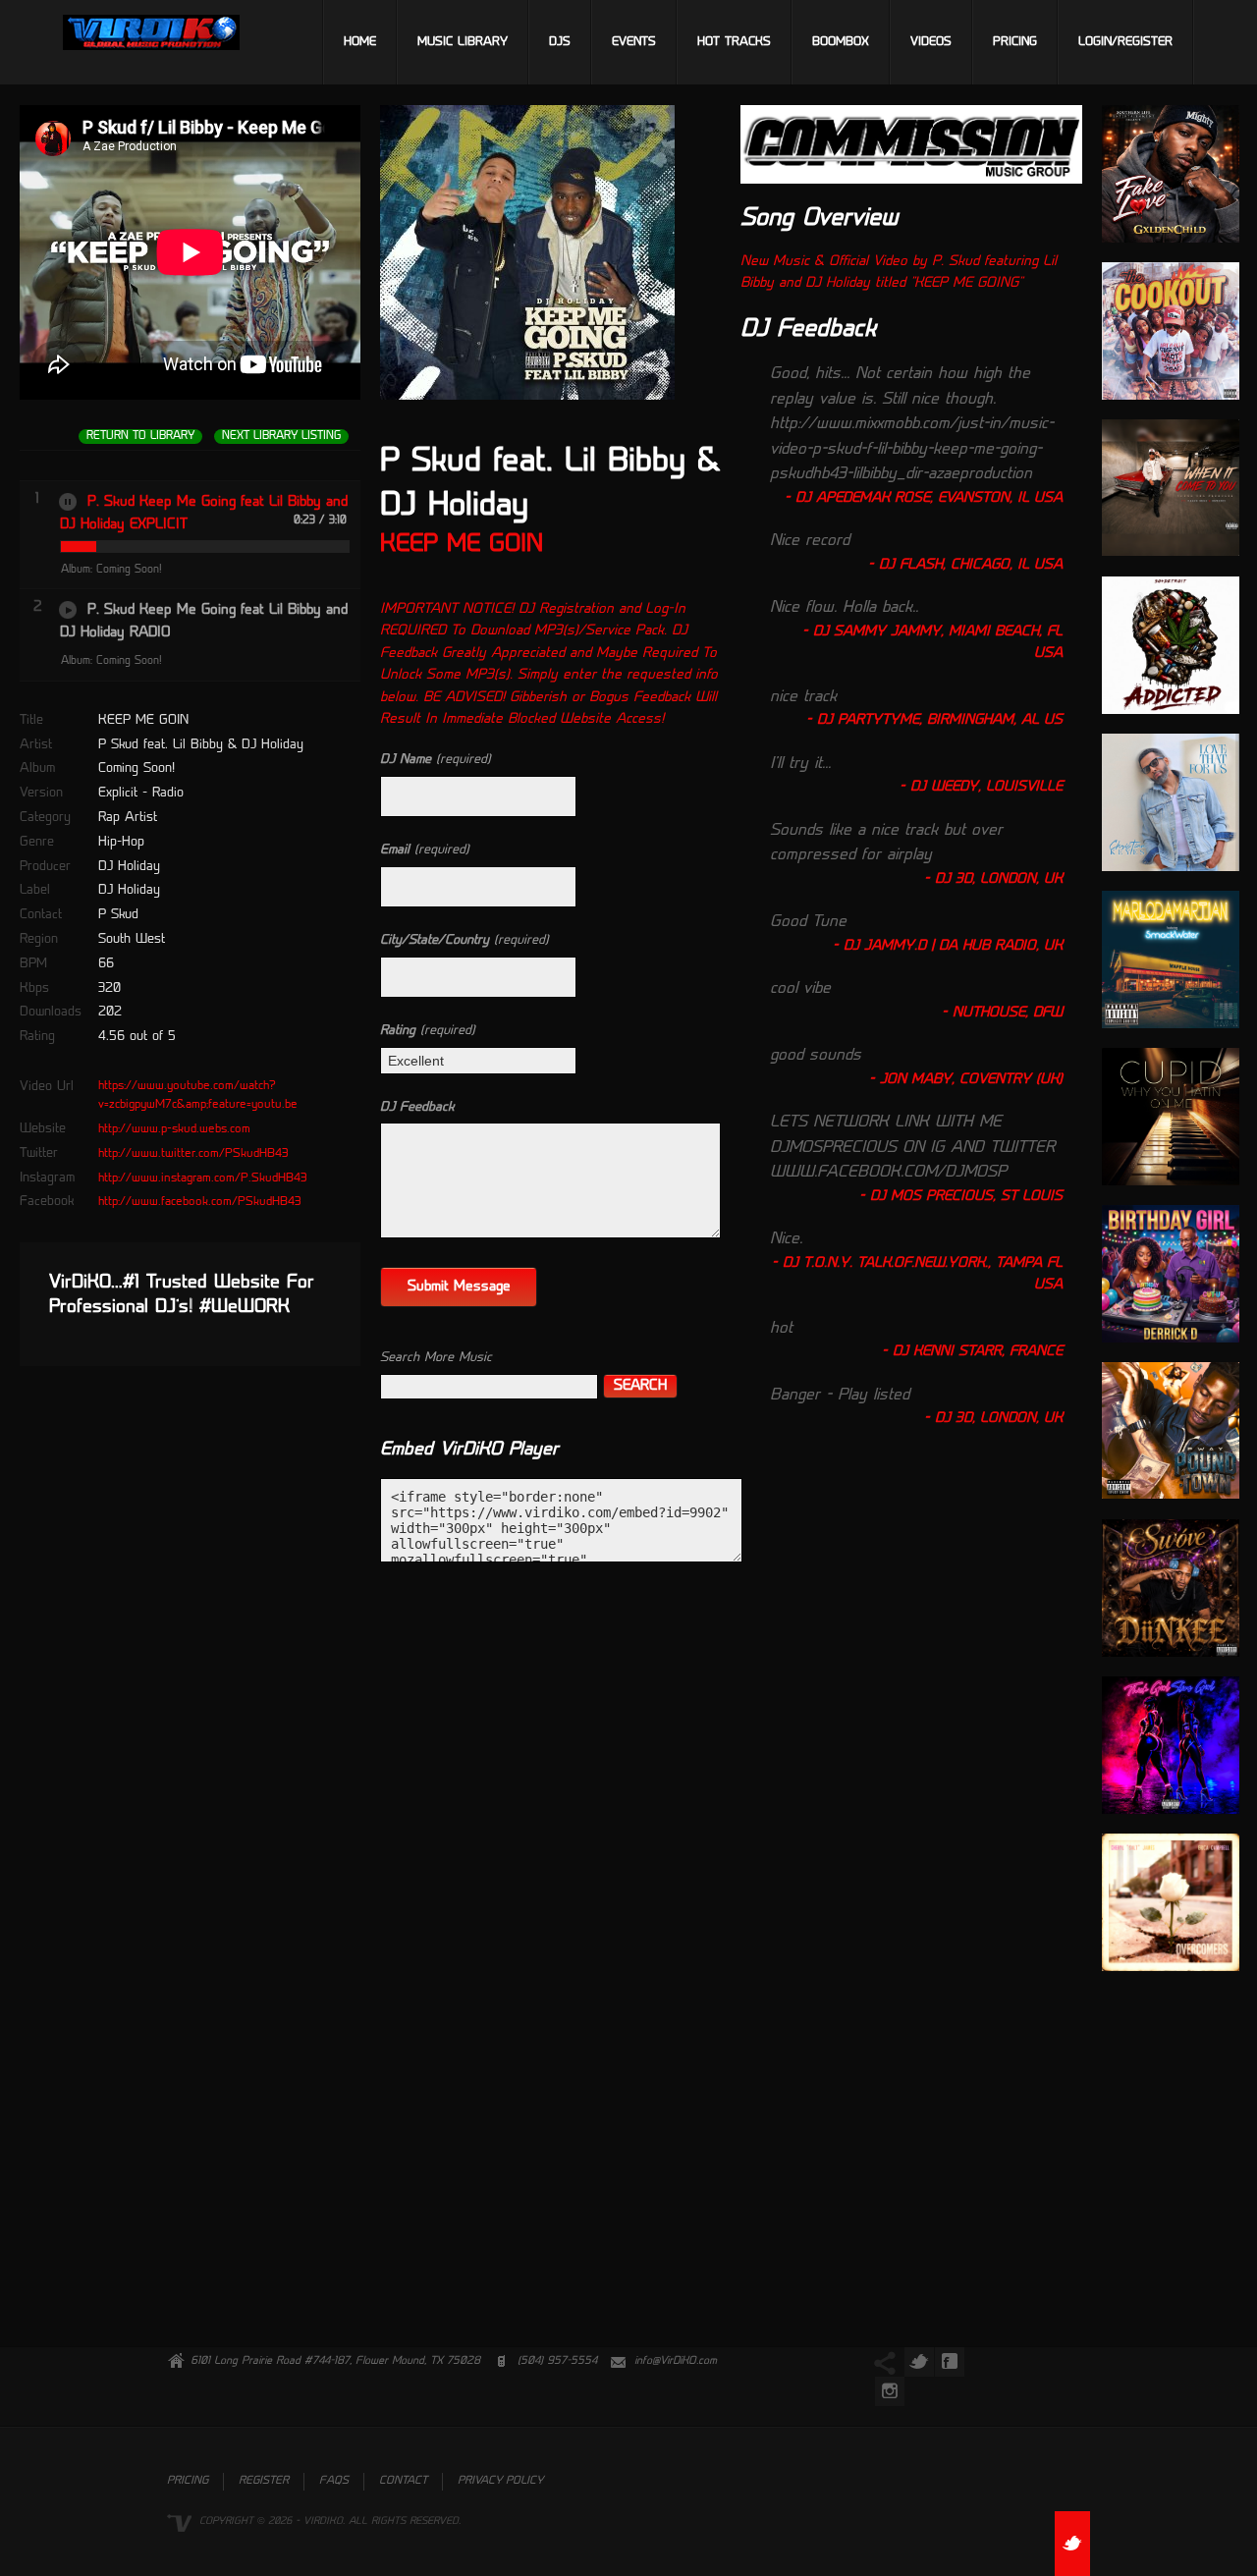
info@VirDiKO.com (676, 2361)
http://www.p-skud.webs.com (174, 1129)
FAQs (334, 2481)
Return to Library (140, 437)
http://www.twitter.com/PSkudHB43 (193, 1154)
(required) (436, 760)
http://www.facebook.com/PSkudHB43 (200, 1202)
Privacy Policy (500, 2481)
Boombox (841, 42)
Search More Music (436, 1358)
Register (264, 2481)
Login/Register (1125, 42)
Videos (931, 42)
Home (360, 42)
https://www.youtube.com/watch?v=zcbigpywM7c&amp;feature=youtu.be (198, 1096)
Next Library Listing (281, 437)
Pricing (1015, 42)
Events (634, 42)
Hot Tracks (734, 42)
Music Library (463, 42)
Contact (403, 2481)
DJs (560, 42)
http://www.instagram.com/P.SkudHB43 (203, 1178)
